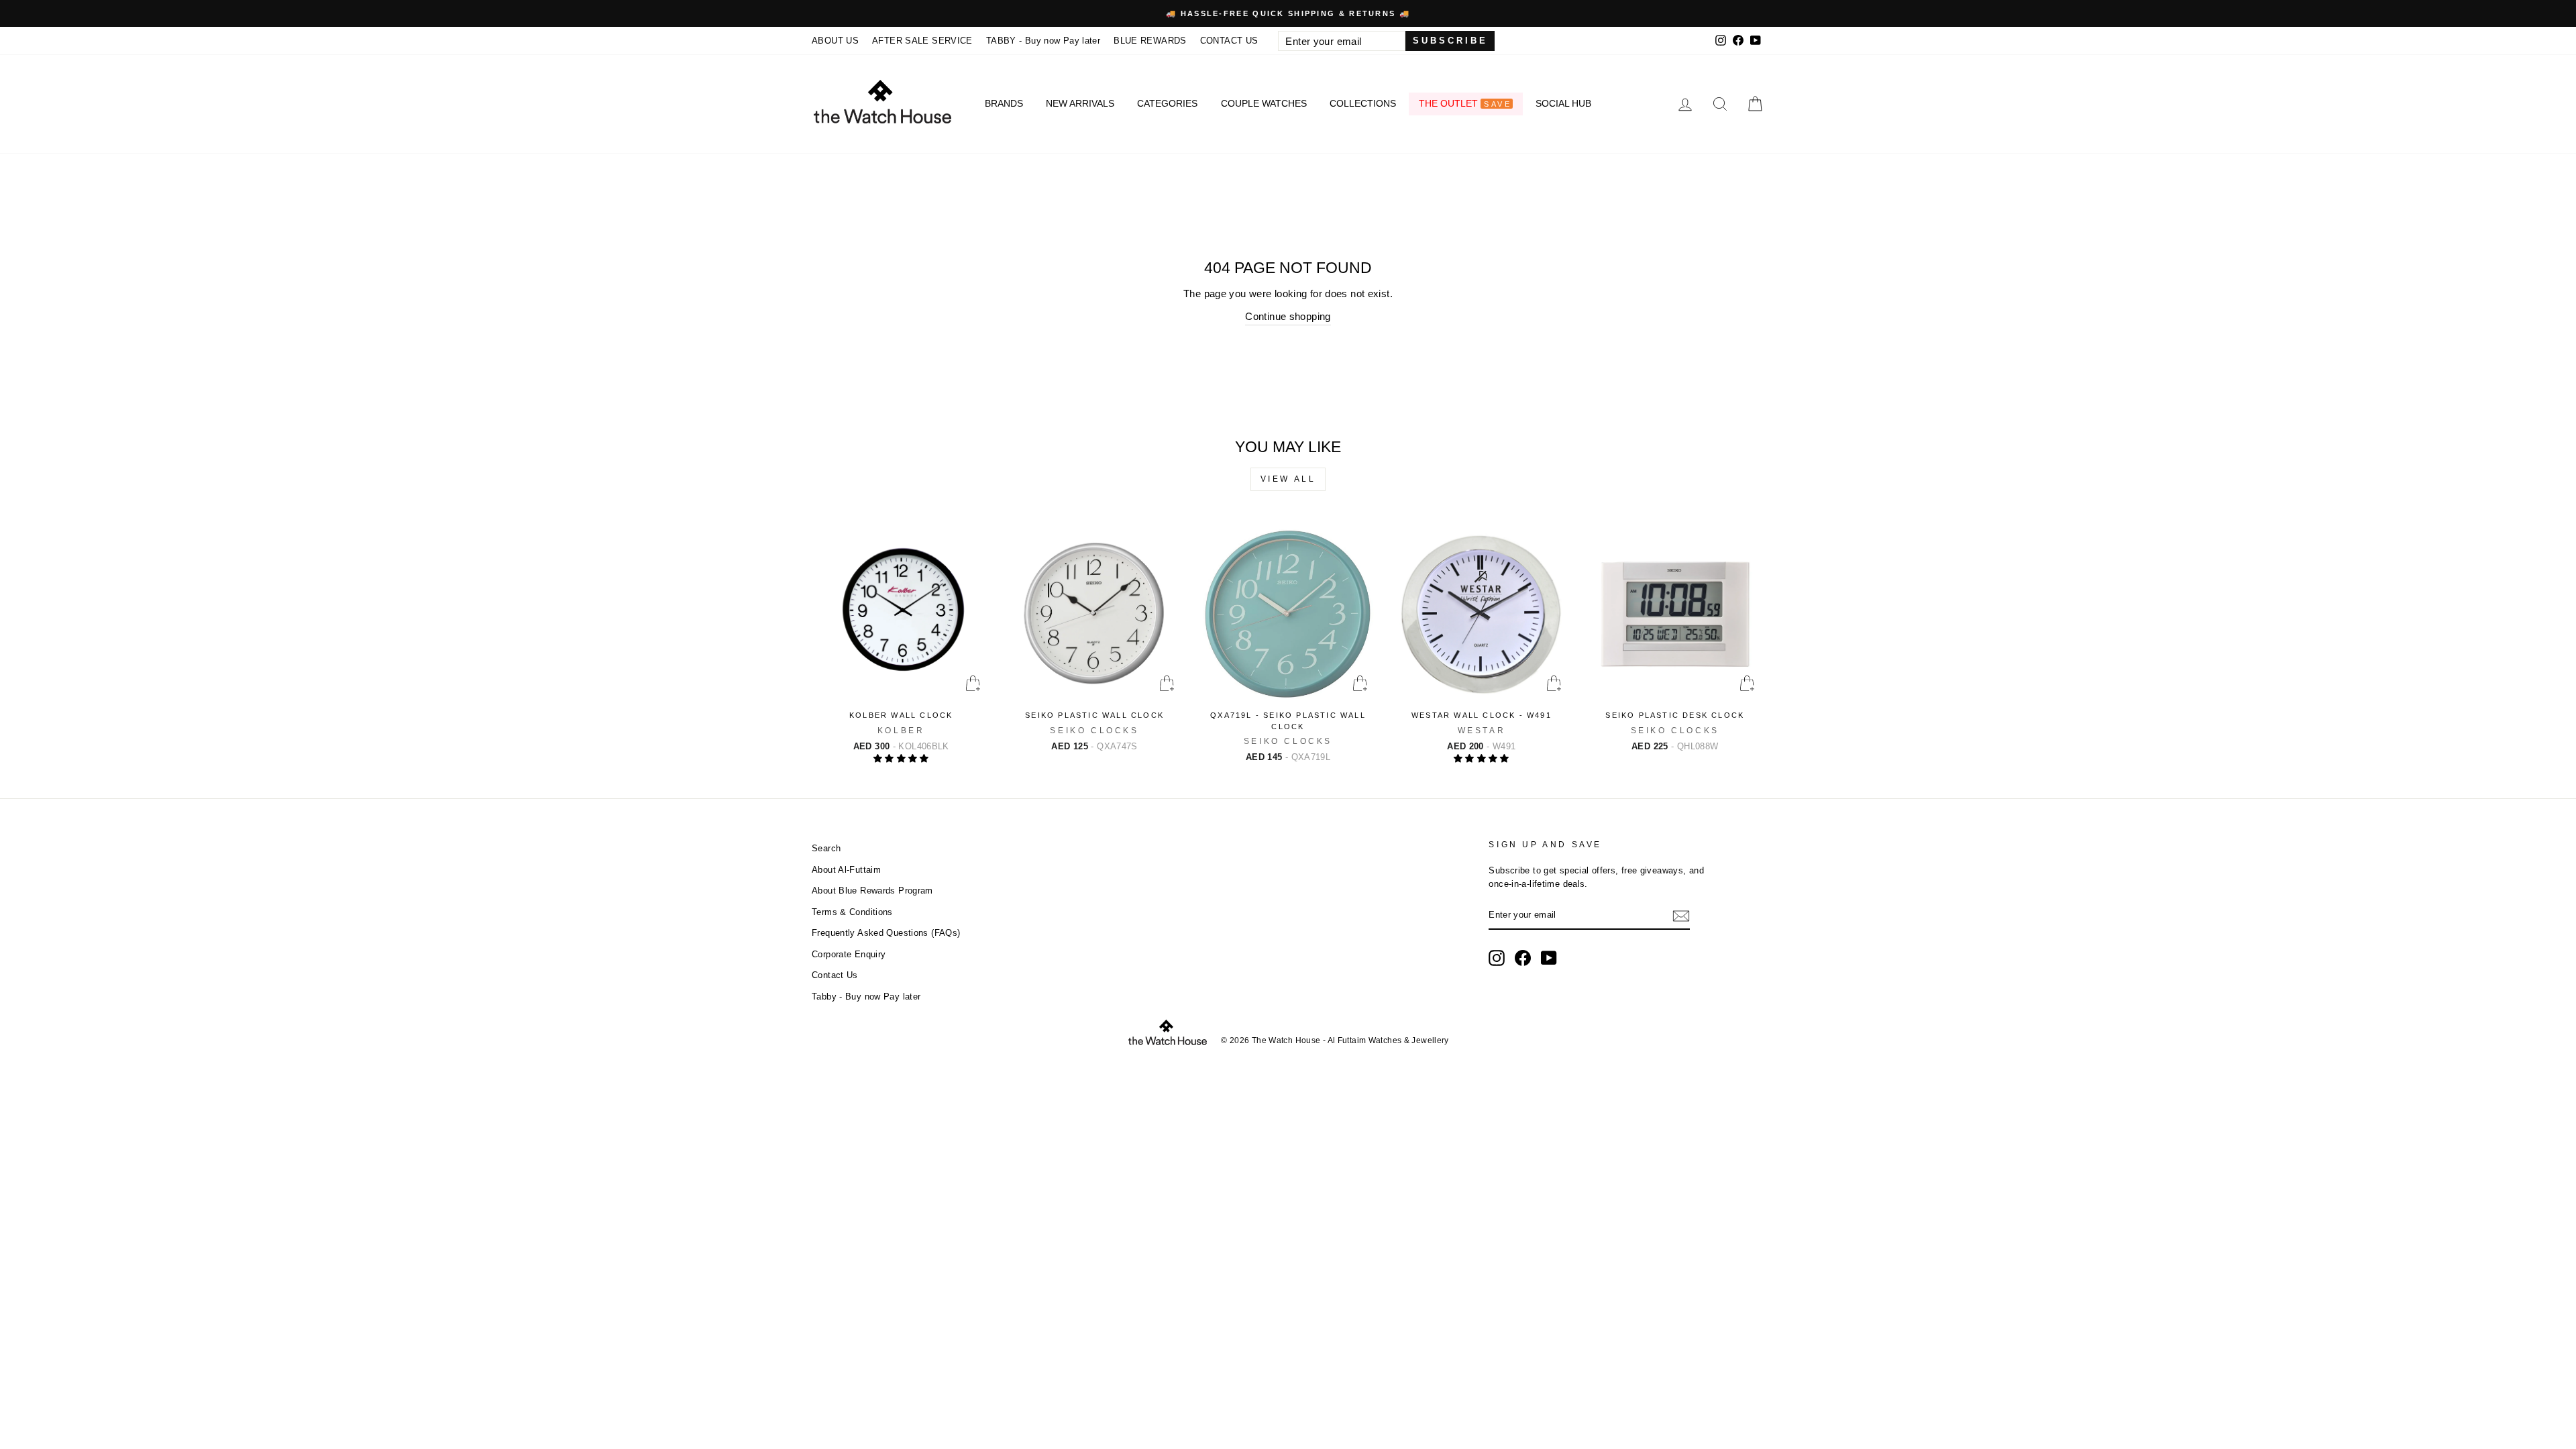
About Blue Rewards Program (872, 891)
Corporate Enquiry (849, 954)
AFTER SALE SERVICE (922, 41)
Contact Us (835, 975)
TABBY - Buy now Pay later (1043, 41)
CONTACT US (1229, 41)
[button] (901, 758)
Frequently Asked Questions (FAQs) (886, 933)
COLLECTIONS (1363, 103)
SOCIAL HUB (1563, 103)
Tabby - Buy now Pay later (866, 997)
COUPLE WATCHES (1264, 103)
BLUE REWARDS (1150, 41)
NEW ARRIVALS (1080, 103)
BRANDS (1004, 103)
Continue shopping (1288, 316)
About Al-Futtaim (846, 870)
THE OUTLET (1465, 103)
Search (826, 848)
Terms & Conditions (852, 912)
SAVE (1497, 104)
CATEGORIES (1167, 103)
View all (1288, 479)
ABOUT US (835, 41)
